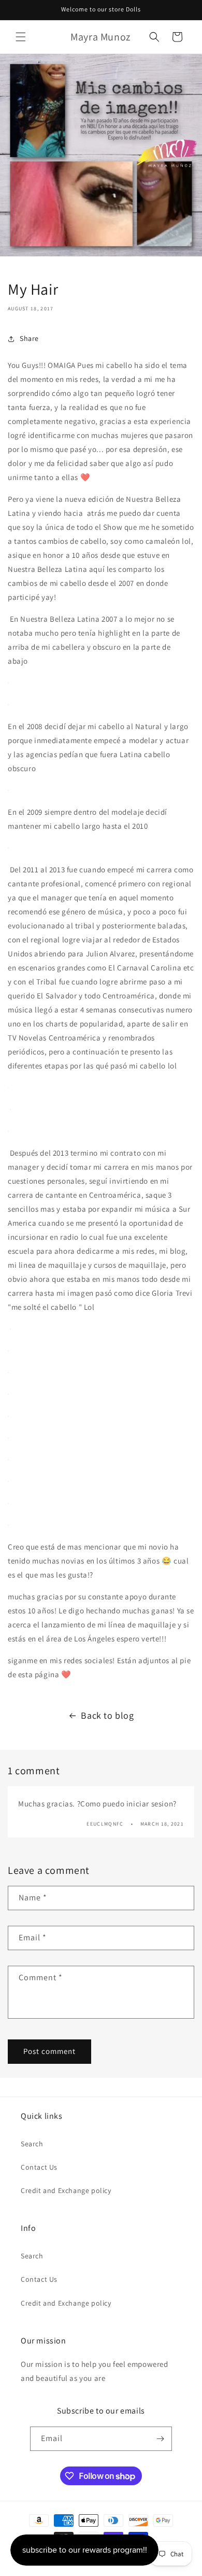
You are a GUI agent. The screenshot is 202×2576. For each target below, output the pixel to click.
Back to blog (107, 1715)
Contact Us (39, 2167)
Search (32, 2144)
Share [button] (29, 338)
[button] (21, 37)
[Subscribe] (160, 2439)
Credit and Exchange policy (66, 2190)
